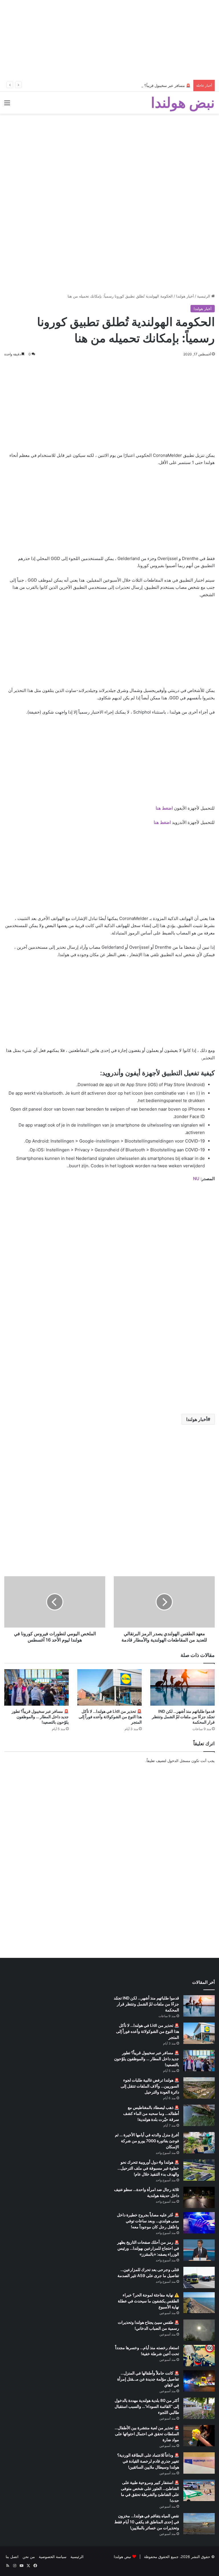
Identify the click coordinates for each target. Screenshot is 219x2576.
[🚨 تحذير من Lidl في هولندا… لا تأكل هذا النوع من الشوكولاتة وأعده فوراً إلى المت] (109, 1687)
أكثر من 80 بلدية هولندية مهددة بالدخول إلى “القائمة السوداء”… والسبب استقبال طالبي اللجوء (147, 2406)
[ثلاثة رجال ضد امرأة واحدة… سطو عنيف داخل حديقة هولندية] (199, 2197)
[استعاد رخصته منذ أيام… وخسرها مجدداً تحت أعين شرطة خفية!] (199, 2356)
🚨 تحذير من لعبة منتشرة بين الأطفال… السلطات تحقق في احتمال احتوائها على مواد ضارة (147, 2434)
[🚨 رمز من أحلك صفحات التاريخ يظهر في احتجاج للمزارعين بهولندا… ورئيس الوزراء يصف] (199, 2250)
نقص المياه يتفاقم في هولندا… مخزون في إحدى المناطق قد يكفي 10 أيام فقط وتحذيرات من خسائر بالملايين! (147, 2522)
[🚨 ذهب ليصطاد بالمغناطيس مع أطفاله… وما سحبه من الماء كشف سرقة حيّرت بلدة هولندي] (199, 2115)
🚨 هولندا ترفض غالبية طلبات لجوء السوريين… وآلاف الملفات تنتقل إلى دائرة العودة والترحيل (150, 2086)
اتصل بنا (12, 2557)
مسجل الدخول (179, 1761)
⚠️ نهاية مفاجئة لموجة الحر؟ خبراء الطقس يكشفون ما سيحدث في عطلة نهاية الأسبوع (148, 2301)
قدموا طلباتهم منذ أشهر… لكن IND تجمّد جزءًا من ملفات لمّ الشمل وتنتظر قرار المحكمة (183, 1717)
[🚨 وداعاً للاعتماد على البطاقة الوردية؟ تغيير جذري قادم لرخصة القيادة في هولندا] (199, 2463)
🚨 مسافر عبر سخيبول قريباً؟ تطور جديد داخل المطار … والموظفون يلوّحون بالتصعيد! (123, 85)
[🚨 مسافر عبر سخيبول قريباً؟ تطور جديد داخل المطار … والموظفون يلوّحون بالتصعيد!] (36, 1687)
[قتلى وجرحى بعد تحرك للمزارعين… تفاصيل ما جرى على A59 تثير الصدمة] (199, 2277)
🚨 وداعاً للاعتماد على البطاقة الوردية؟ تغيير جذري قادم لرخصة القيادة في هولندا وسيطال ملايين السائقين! (148, 2461)
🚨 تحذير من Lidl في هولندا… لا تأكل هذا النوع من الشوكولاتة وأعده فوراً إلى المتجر (110, 1717)
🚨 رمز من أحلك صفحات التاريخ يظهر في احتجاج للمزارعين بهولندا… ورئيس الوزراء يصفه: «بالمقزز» (148, 2248)
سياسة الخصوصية (53, 2557)
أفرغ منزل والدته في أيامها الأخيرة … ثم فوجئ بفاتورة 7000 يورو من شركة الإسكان (147, 2141)
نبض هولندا (122, 2557)
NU (196, 1179)
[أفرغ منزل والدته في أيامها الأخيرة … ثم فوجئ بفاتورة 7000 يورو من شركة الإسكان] (199, 2143)
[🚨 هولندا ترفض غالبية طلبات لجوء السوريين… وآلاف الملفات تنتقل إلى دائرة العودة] (199, 2088)
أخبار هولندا (185, 296)
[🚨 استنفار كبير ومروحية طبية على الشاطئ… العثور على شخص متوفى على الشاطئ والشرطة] (199, 2490)
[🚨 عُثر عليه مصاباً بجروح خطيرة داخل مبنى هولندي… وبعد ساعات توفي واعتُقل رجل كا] (199, 2223)
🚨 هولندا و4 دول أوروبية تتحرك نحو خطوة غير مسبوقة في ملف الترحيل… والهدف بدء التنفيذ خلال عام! (148, 2168)
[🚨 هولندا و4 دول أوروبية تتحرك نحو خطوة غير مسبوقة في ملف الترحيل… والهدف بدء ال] (199, 2170)
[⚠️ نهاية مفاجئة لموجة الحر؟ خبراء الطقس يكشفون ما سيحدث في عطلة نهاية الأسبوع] (199, 2303)
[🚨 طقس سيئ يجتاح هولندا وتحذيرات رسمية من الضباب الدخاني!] (199, 2330)
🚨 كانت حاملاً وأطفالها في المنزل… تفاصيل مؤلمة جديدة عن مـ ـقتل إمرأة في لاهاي (148, 2379)
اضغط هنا (164, 808)
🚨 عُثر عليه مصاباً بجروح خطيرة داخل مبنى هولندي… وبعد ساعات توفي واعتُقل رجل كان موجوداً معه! (148, 2221)
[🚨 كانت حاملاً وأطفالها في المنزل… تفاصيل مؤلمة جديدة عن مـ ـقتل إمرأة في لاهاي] (199, 2381)
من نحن (29, 2557)
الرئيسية (204, 296)
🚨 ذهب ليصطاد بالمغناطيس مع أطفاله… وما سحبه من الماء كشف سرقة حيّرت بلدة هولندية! (151, 2113)
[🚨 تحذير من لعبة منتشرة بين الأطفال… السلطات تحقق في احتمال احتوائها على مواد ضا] (199, 2436)
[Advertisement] (109, 40)
